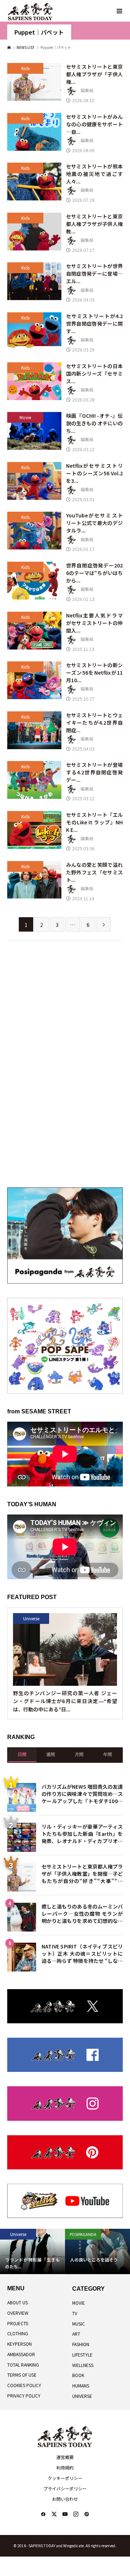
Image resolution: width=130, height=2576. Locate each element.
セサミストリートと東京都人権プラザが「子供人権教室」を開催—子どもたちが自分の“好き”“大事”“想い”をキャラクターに (82, 1873)
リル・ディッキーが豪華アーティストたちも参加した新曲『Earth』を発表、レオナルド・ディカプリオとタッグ (82, 1833)
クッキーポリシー (65, 2478)
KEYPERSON (19, 2344)
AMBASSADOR (21, 2354)
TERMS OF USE (22, 2375)
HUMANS (81, 2385)
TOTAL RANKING (23, 2365)
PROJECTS (18, 2323)
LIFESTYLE (82, 2355)
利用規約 (65, 2468)
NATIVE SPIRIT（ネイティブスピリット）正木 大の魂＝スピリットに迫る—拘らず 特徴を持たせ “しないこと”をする (82, 1953)
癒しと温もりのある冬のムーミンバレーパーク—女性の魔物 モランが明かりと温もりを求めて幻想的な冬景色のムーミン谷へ (82, 1913)
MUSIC (79, 2324)
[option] (80, 2251)
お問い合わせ (65, 2499)
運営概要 (65, 2457)
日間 (22, 1755)
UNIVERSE (82, 2396)
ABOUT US (18, 2302)
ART (76, 2334)
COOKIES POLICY (24, 2385)
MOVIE (79, 2303)
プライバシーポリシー (65, 2488)
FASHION (81, 2344)
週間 (51, 1755)
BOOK (78, 2375)
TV (75, 2313)
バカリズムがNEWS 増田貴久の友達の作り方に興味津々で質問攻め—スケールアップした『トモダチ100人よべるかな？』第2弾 (82, 1793)
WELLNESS (83, 2365)
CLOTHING (18, 2333)
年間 (108, 1755)
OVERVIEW (18, 2313)
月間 (79, 1755)
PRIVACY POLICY (24, 2396)
